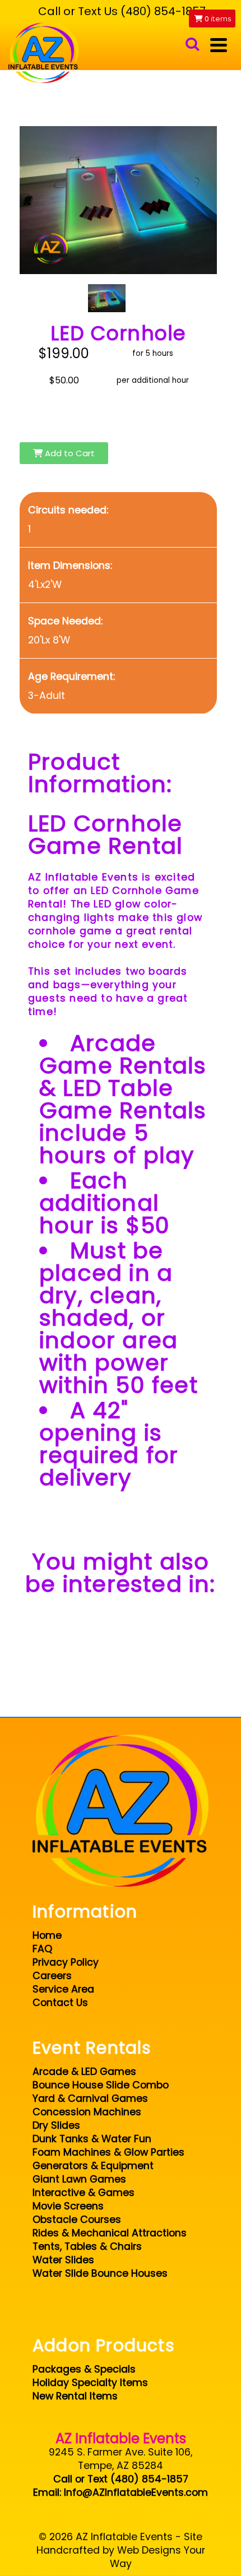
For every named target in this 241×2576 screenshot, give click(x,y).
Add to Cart (69, 453)
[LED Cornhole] (107, 298)
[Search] (192, 45)
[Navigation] (219, 45)
